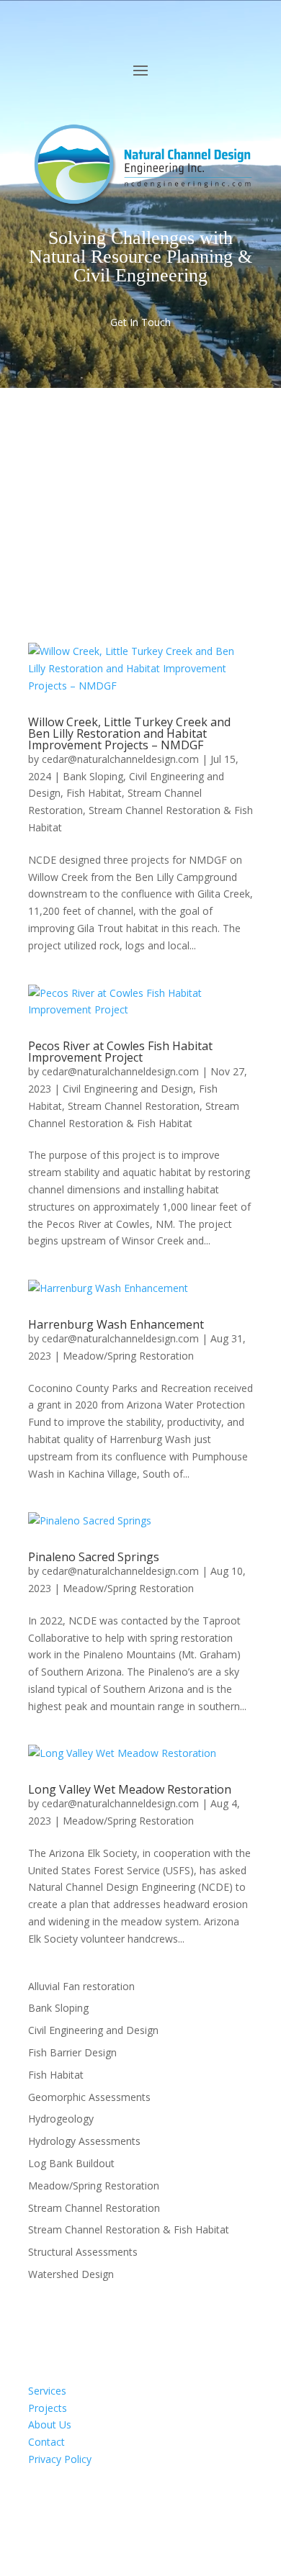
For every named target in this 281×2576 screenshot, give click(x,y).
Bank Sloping (93, 776)
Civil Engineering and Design (128, 1089)
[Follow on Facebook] (40, 2501)
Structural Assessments (83, 2252)
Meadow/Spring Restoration (128, 1356)
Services (47, 2391)
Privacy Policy (60, 2459)
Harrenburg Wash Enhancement (116, 1324)
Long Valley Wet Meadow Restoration (130, 1789)
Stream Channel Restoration (134, 1106)
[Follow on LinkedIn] (68, 2501)
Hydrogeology (61, 2119)
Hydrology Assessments (84, 2141)
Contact (46, 2442)
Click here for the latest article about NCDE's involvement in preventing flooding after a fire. (138, 482)
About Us (50, 2424)
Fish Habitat (94, 793)
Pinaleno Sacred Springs (94, 1557)
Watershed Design (71, 2274)
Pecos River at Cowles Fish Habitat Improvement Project (120, 1052)
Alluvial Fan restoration (81, 1986)
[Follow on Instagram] (97, 2501)
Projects (48, 2408)
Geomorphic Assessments (89, 2097)
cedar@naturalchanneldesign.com (120, 759)
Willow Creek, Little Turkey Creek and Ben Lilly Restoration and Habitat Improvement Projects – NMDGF (129, 733)
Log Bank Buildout (71, 2163)
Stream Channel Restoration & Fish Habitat (129, 2229)
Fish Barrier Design (72, 2052)
